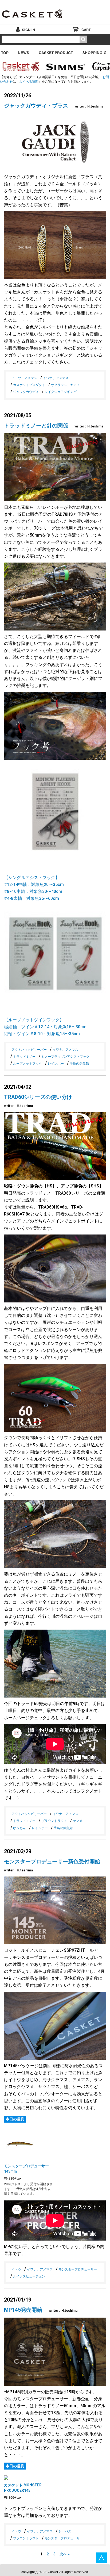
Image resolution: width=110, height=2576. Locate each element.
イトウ (16, 2269)
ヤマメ (78, 1821)
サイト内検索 (83, 39)
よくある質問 (29, 82)
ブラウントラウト (54, 1821)
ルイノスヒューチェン (29, 2276)
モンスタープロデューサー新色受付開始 (52, 1862)
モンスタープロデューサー (78, 2269)
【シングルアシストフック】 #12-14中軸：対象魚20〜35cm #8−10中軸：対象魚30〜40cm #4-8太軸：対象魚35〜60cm (34, 888)
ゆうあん (19, 1828)
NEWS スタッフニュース (24, 52)
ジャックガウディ (26, 392)
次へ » (65, 2554)
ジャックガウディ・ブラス (36, 106)
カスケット (33, 10)
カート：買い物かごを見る (82, 29)
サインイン (28, 29)
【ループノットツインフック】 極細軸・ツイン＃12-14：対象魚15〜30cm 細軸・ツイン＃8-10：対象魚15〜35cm (45, 1027)
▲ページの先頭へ (101, 2558)
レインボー (56, 1064)
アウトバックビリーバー (29, 1050)
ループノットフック (27, 1064)
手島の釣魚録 (79, 1064)
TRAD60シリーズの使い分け (38, 1097)
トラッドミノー (24, 1057)
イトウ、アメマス (24, 378)
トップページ (5, 52)
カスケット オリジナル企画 (20, 67)
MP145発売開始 (23, 2310)
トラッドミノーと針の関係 (36, 426)
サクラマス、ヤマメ (65, 385)
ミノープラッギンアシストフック (65, 1057)
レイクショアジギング (61, 392)
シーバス (65, 2531)
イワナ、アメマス (56, 378)
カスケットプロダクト (29, 385)
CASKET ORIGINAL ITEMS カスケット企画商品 (56, 52)
